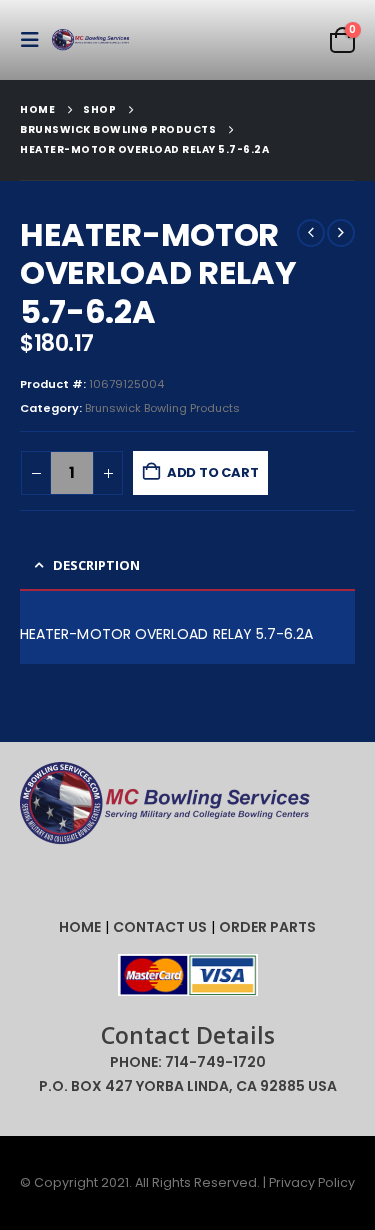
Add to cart (213, 472)
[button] (36, 40)
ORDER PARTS (267, 927)
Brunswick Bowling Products (162, 408)
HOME (80, 927)
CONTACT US (160, 927)
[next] (341, 233)
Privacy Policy (312, 1182)
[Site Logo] (92, 40)
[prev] (311, 233)
